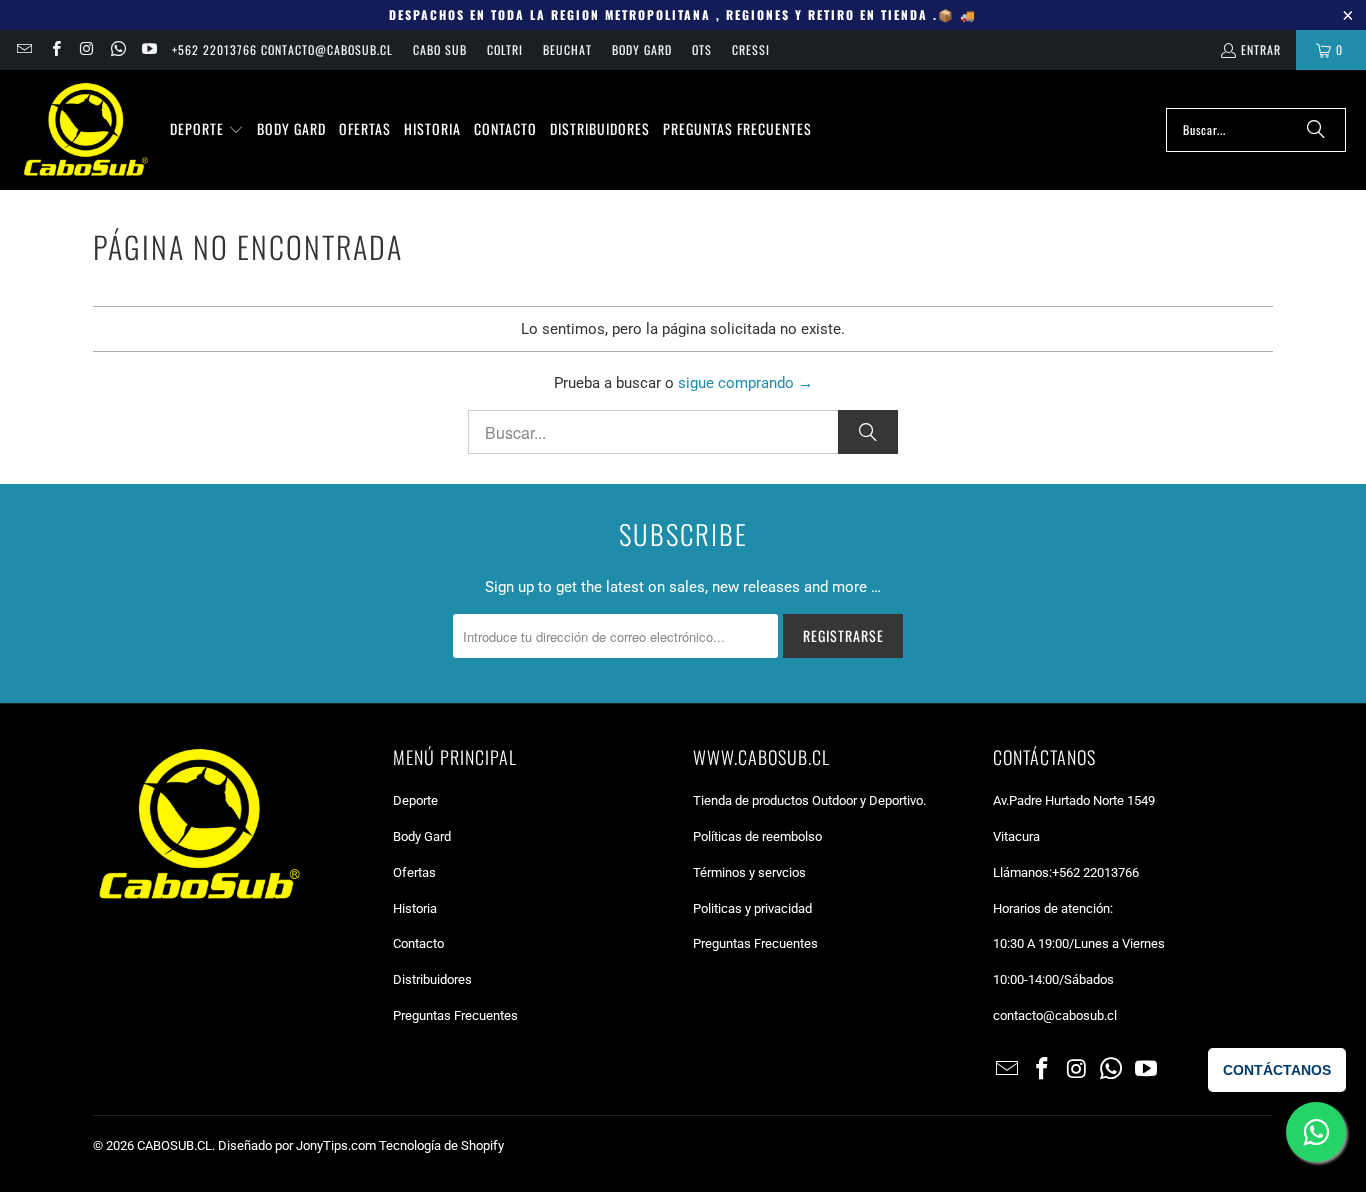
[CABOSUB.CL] (85, 130)
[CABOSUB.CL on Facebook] (54, 49)
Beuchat (567, 49)
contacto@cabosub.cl (1055, 1015)
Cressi (751, 49)
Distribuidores (432, 979)
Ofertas (414, 872)
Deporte (415, 800)
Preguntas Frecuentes (455, 1015)
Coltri (505, 49)
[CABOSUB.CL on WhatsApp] (117, 49)
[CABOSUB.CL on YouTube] (148, 49)
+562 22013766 (1095, 872)
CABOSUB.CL (174, 1145)
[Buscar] (1316, 130)
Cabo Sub (440, 49)
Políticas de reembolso (757, 836)
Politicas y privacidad (752, 908)
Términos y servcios (749, 872)
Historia (415, 908)
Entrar (1261, 49)
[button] (207, 130)
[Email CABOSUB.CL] (23, 49)
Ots (702, 49)
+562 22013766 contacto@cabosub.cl (282, 49)
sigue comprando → (745, 383)
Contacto (418, 943)
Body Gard (642, 49)
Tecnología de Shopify (441, 1145)
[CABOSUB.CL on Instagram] (86, 49)
